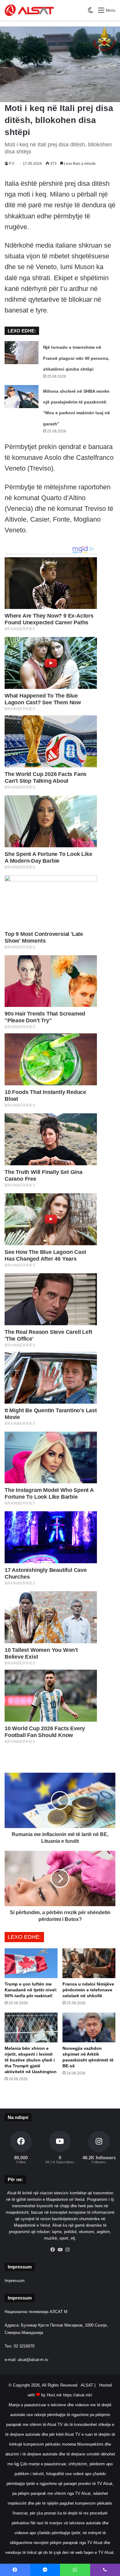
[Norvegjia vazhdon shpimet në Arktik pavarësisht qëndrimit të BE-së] (89, 2027)
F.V (12, 164)
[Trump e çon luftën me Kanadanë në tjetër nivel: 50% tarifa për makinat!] (31, 1963)
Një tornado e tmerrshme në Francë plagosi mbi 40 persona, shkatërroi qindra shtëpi (76, 358)
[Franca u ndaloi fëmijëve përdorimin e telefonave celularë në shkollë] (89, 1963)
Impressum (15, 2281)
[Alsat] (29, 10)
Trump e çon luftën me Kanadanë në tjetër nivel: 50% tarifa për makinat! (31, 1990)
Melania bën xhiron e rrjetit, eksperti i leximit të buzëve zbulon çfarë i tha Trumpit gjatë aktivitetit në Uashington (31, 2060)
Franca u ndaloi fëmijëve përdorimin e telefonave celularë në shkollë (88, 1990)
